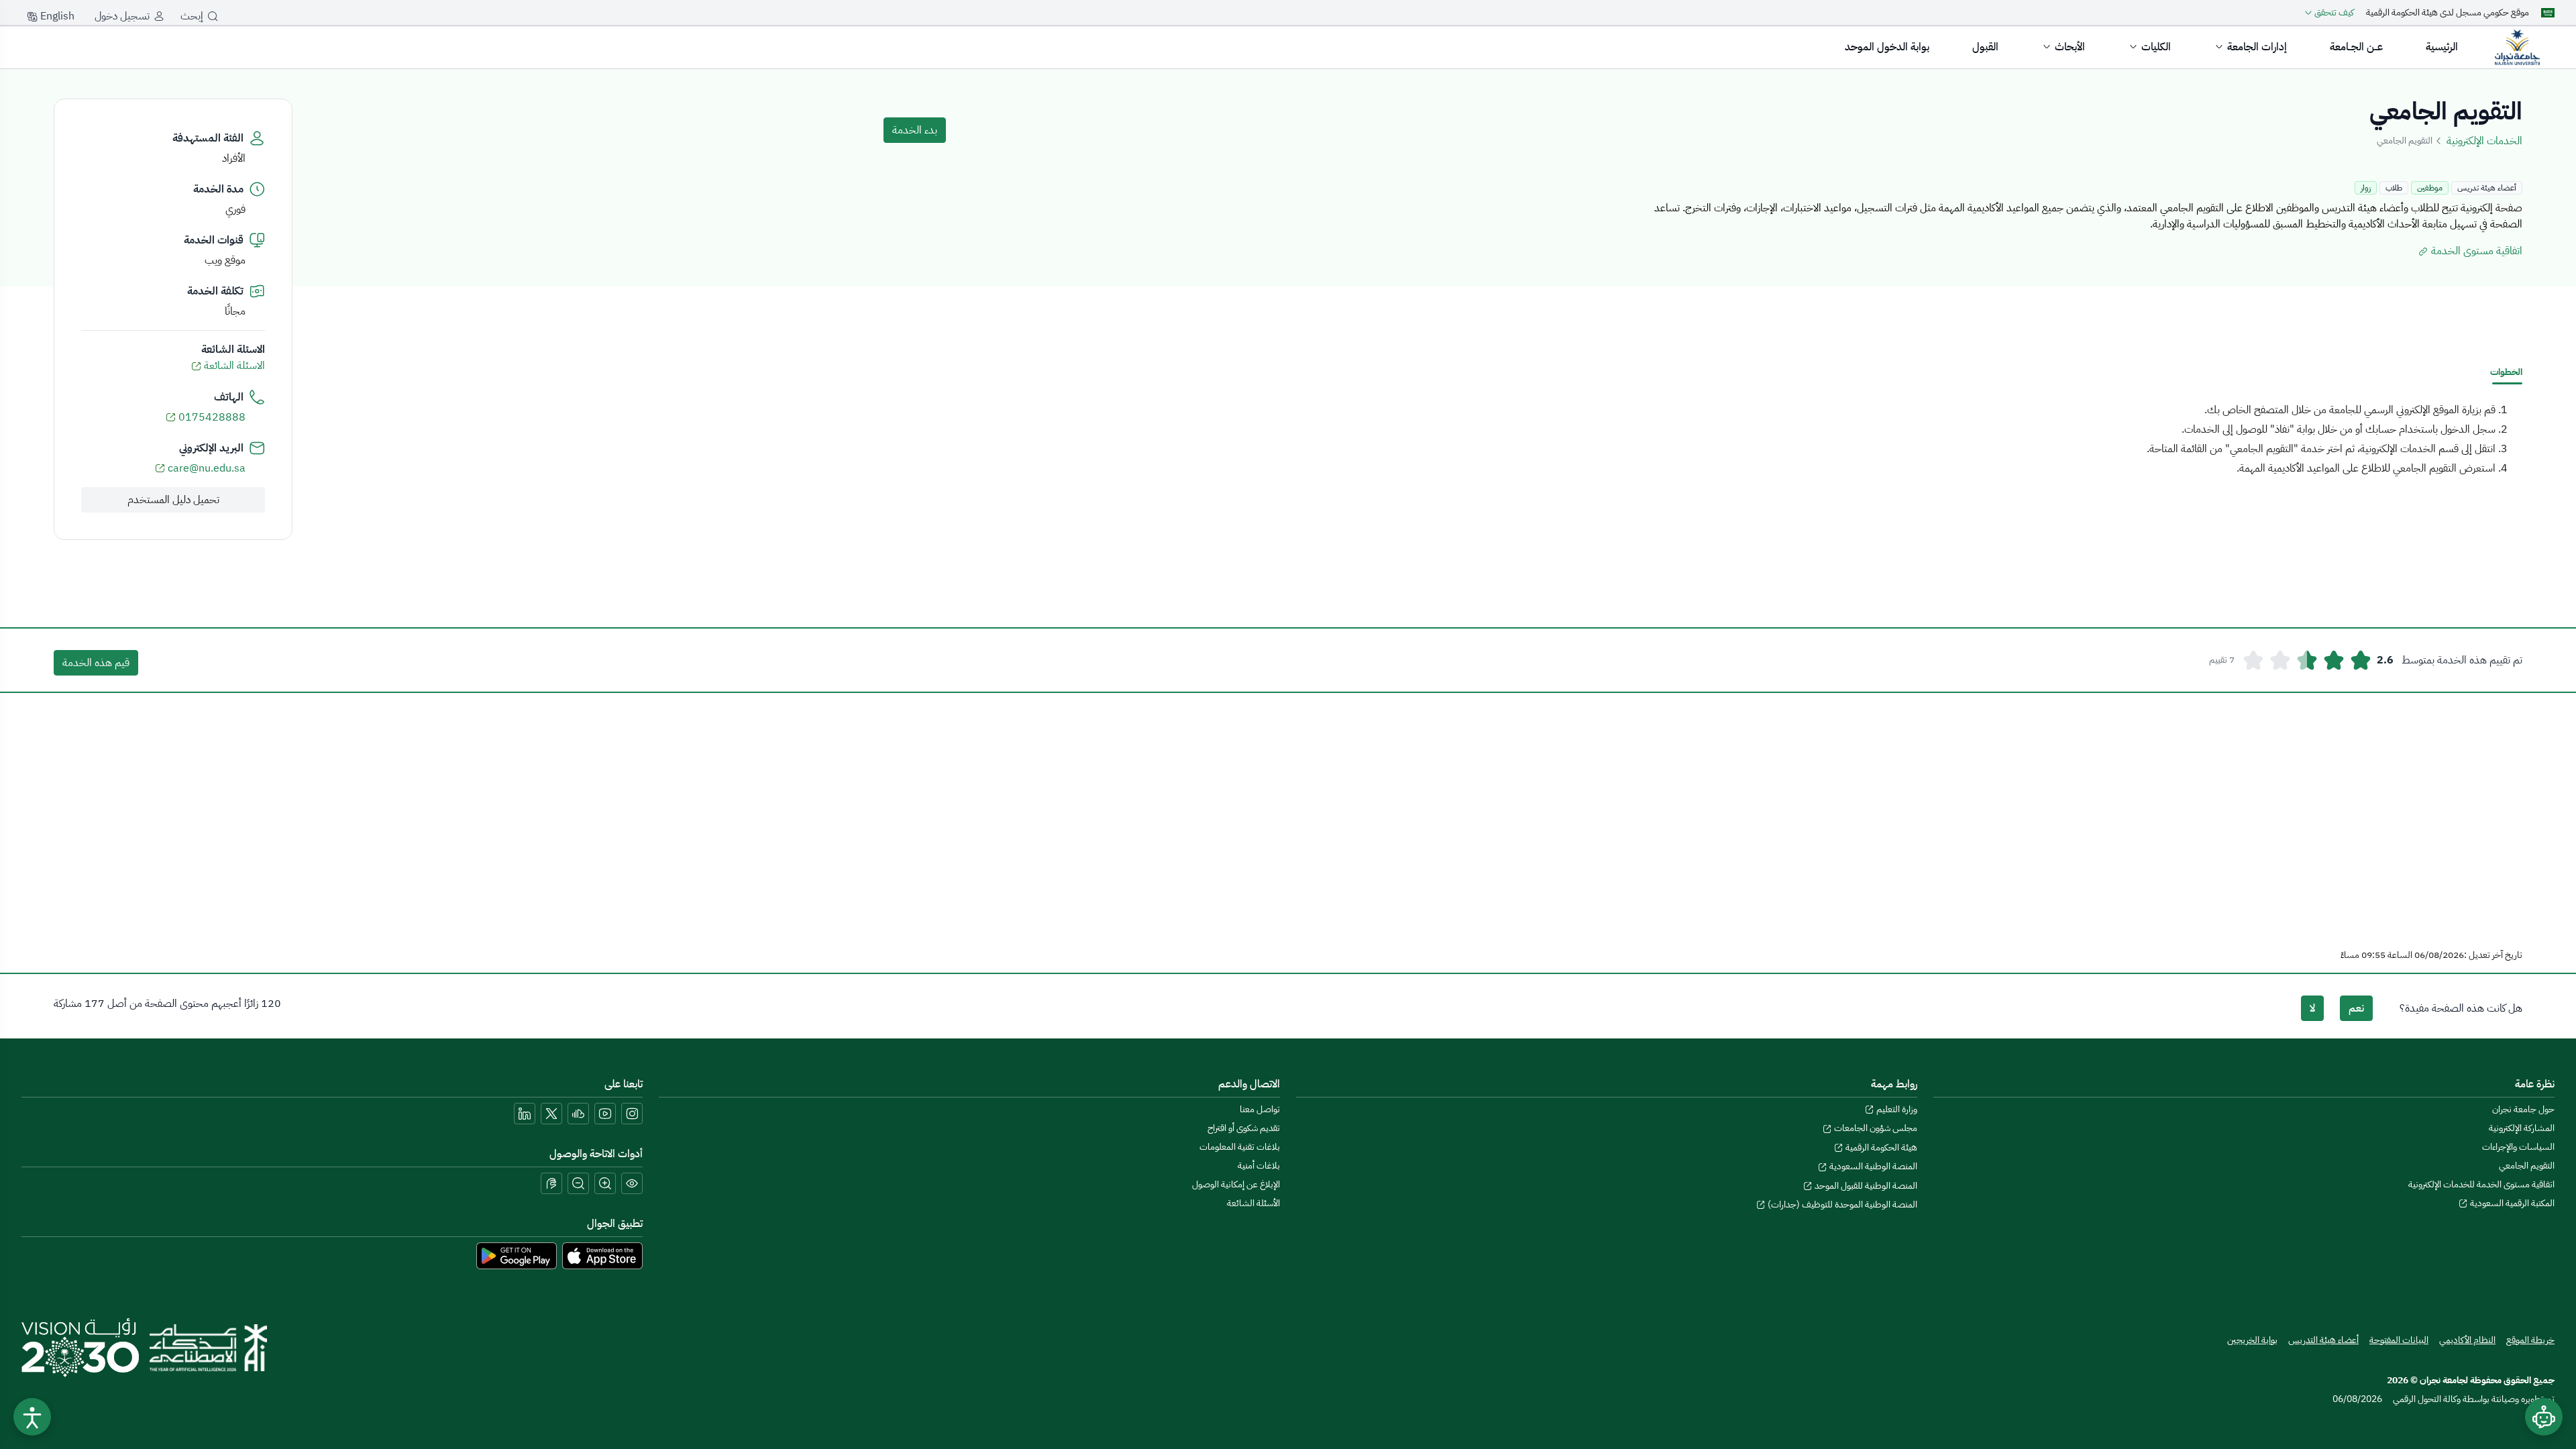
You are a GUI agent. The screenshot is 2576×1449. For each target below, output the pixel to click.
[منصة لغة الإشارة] (551, 1183)
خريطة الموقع (2530, 1340)
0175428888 (212, 417)
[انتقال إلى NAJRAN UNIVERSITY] (2517, 47)
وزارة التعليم (1896, 1109)
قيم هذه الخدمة (96, 663)
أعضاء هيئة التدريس (2323, 1340)
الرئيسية (2442, 47)
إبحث (192, 16)
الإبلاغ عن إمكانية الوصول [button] (1236, 1184)
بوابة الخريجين (2252, 1340)
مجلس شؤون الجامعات (1875, 1128)
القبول (1985, 47)
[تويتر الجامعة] (551, 1114)
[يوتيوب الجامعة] (605, 1114)
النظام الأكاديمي (2467, 1340)
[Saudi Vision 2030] (80, 1348)
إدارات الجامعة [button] (2257, 47)
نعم (2356, 1008)
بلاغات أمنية (1259, 1166)
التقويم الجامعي (2527, 1166)
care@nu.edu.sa (207, 468)
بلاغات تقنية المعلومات (1240, 1147)
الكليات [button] (2156, 47)
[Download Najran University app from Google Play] (517, 1255)
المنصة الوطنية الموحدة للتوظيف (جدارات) (1841, 1204)
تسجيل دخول (122, 16)
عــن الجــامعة (2356, 47)
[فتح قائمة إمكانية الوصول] (32, 1417)
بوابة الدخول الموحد (1887, 47)
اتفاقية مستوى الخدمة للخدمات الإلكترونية (2481, 1184)
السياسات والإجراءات (2518, 1147)
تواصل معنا (1260, 1109)
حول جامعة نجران (2523, 1109)
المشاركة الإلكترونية (2522, 1128)
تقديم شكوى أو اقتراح (1244, 1128)
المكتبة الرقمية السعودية (2511, 1203)
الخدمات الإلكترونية (2484, 141)
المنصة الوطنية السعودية (1872, 1166)
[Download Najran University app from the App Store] (602, 1255)
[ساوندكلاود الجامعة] (578, 1114)
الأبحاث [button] (2070, 47)
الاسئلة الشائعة (233, 366)
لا (2312, 1008)
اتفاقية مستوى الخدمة (2475, 251)
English (56, 16)
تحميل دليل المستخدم (173, 500)
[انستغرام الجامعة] (632, 1114)
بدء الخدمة (915, 130)
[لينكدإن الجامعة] (525, 1114)
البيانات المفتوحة (2399, 1340)
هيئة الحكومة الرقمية (1880, 1147)
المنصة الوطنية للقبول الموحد (1865, 1186)
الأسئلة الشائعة (1253, 1203)
